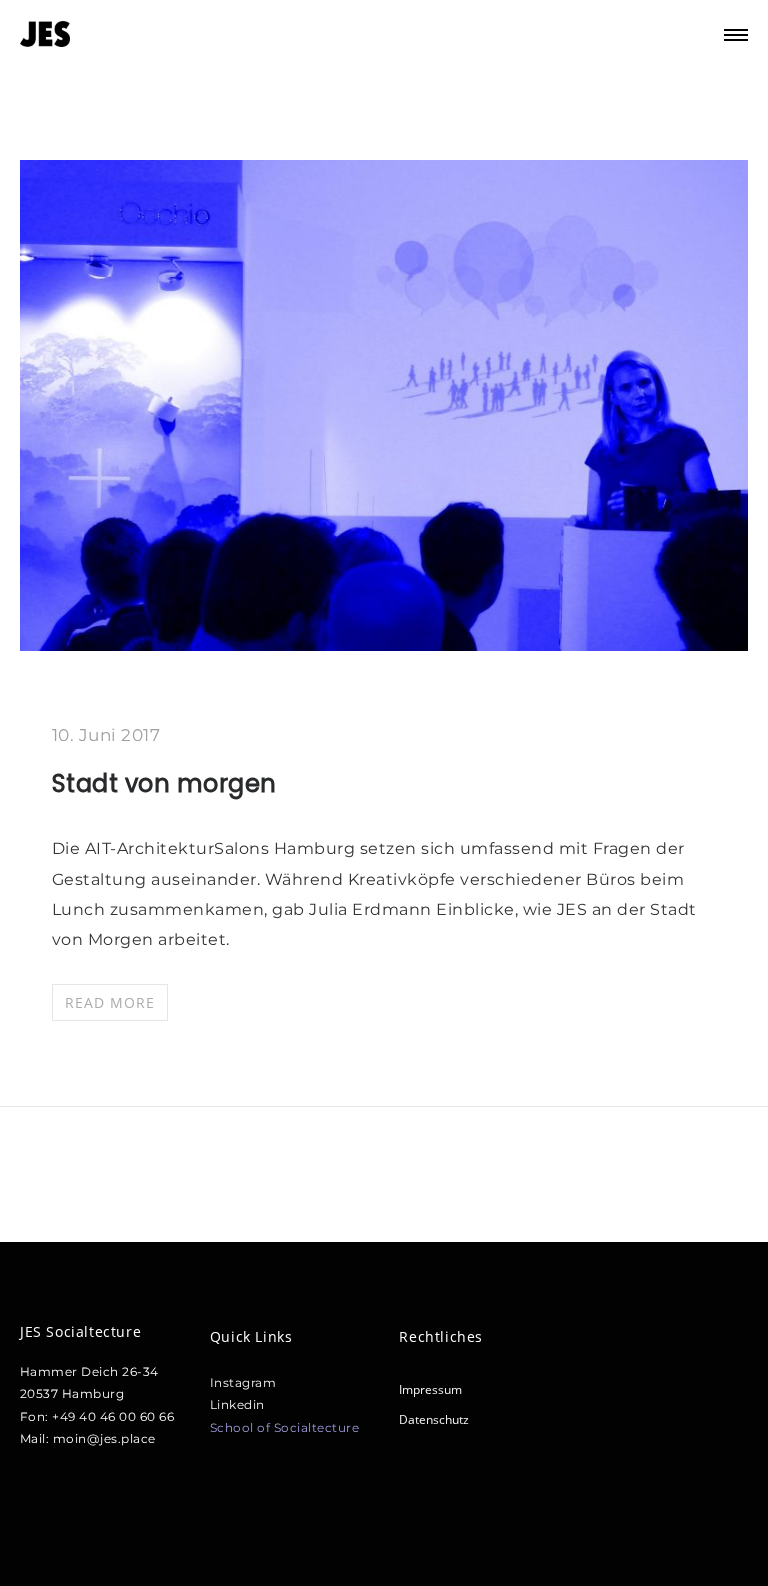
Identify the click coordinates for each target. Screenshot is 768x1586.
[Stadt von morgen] (384, 644)
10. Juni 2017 (106, 735)
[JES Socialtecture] (45, 35)
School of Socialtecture (285, 1427)
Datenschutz (434, 1419)
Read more (110, 1002)
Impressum (430, 1389)
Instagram (243, 1382)
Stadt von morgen (164, 783)
